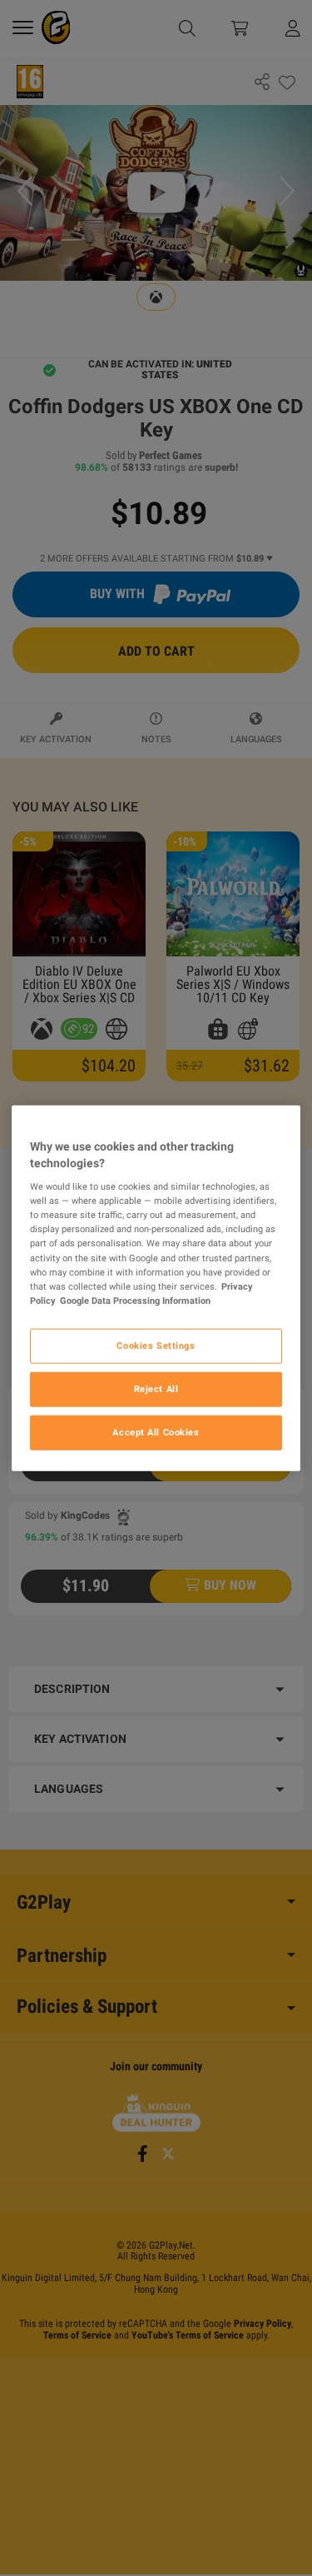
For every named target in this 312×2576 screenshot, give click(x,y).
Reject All (156, 1388)
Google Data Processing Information (135, 1300)
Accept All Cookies (156, 1431)
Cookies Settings (156, 1345)
